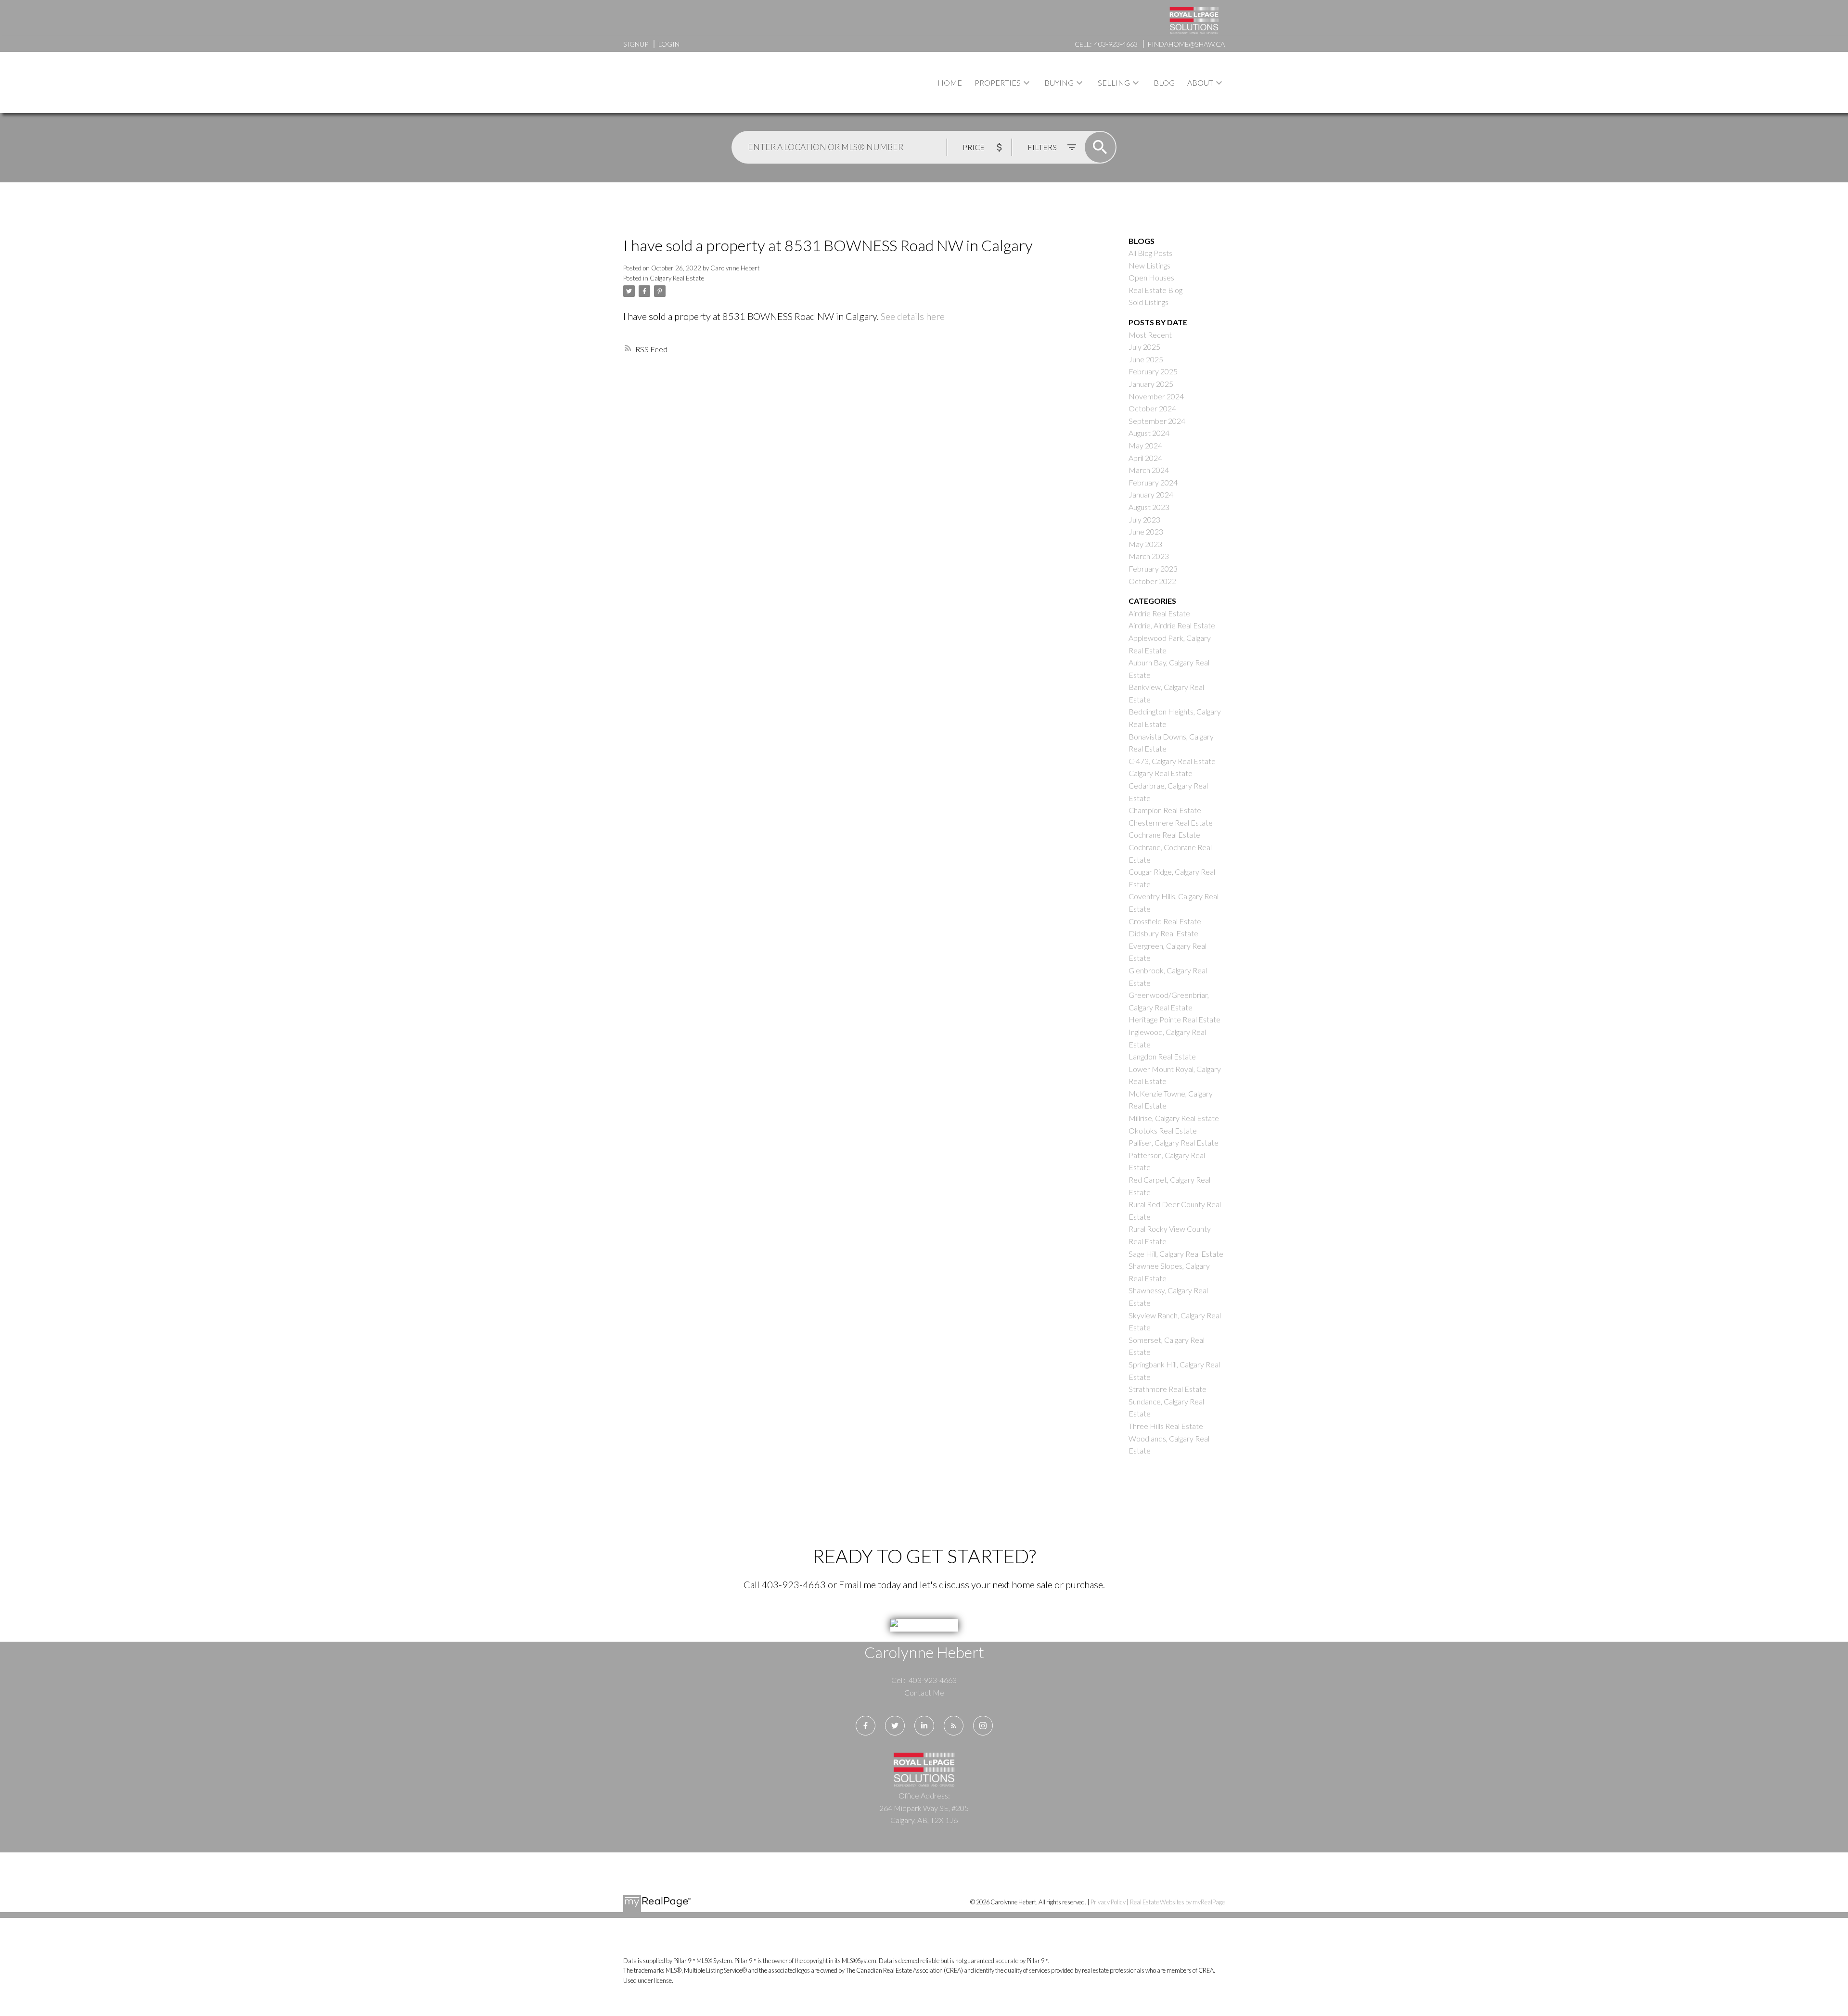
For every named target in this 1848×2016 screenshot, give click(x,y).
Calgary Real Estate (677, 278)
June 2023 (1146, 531)
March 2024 (1149, 470)
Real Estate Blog (1155, 290)
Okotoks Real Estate (1163, 1130)
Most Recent (1150, 335)
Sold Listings (1149, 302)
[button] (866, 1726)
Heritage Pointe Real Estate (1174, 1019)
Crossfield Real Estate (1165, 921)
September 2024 (1157, 421)
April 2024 (1145, 458)
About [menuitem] (1200, 83)
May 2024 (1145, 445)
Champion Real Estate (1165, 810)
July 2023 (1144, 519)
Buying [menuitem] (1059, 83)
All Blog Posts (1150, 253)
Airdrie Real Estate (1159, 613)
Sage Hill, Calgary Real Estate (1176, 1254)
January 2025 (1151, 384)
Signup (636, 44)
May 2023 (1145, 544)
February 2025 (1153, 371)
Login (669, 44)
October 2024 (1152, 408)
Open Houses (1151, 277)
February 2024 (1153, 482)
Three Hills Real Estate (1166, 1426)
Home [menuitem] (950, 83)
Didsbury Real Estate (1163, 933)
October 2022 (1152, 581)
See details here (913, 316)
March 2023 (1149, 556)
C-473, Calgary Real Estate (1172, 761)
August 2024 (1149, 433)
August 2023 (1149, 507)
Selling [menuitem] (1114, 83)
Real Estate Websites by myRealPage (1177, 1902)
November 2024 (1156, 396)
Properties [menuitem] (998, 83)
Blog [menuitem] (1164, 83)
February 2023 (1153, 568)
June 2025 (1146, 359)
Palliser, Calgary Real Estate (1174, 1142)
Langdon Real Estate (1162, 1056)
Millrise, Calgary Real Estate (1174, 1118)
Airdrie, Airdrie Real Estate (1172, 625)
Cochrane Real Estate (1164, 835)
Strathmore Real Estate (1168, 1389)
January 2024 (1151, 494)
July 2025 (1144, 347)
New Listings (1149, 265)
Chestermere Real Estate (1171, 823)
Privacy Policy (1108, 1902)
